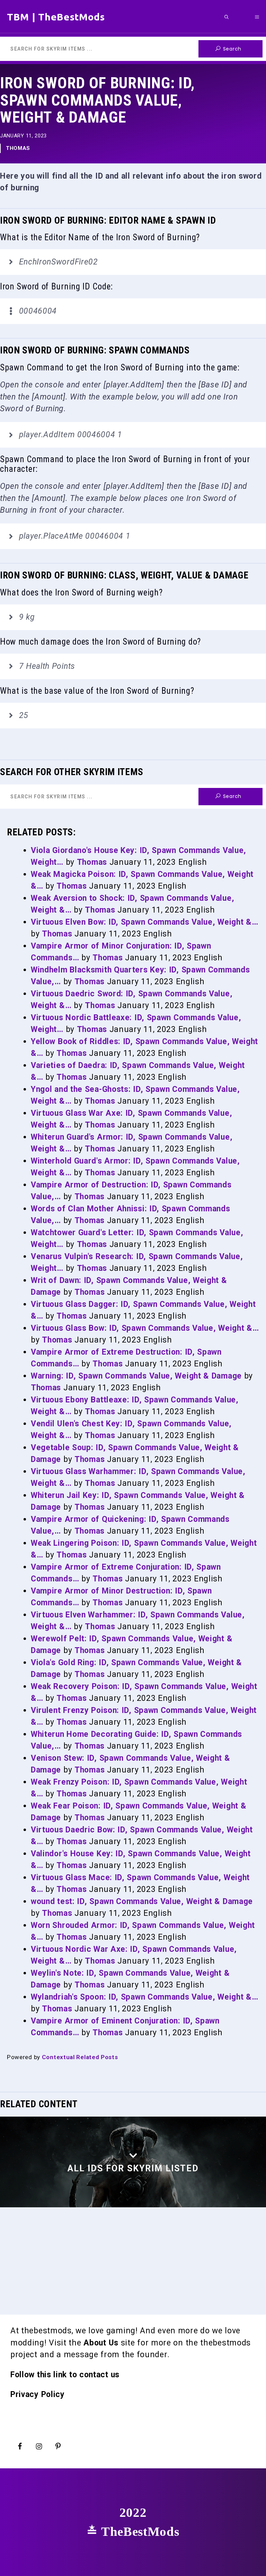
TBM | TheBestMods (56, 17)
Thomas (18, 148)
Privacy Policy (38, 2394)
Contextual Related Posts (80, 2057)
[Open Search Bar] (227, 17)
